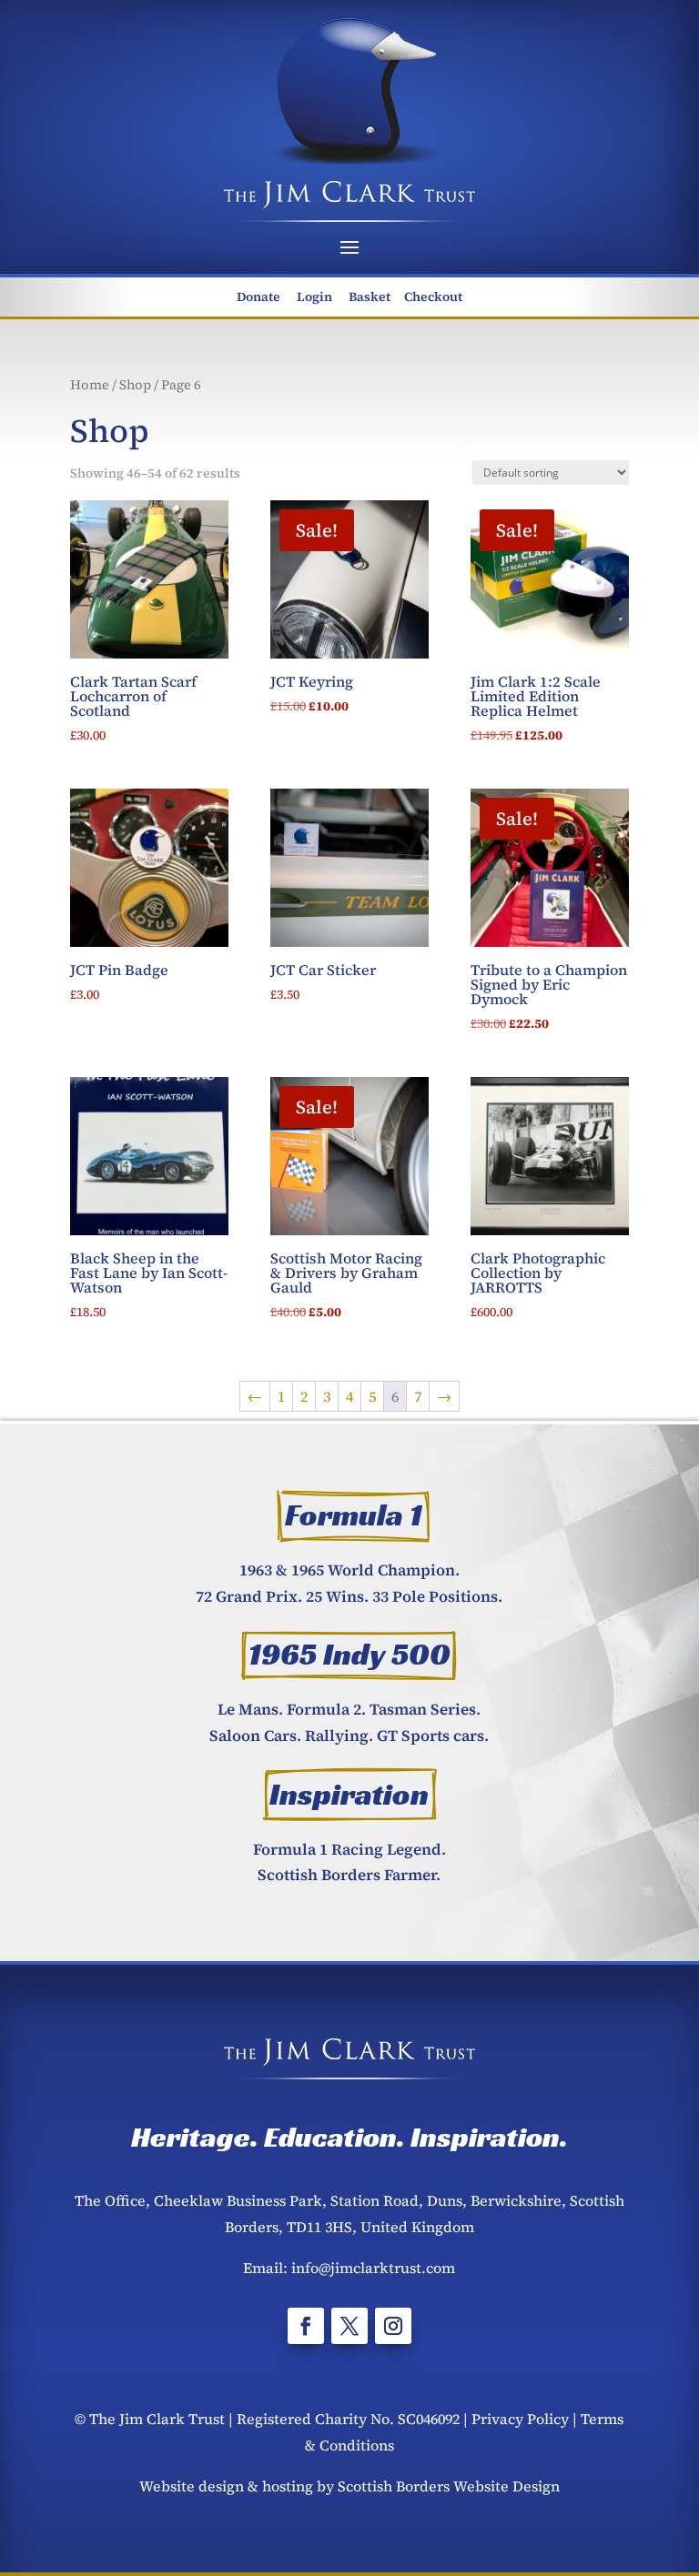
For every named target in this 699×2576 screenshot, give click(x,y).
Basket (370, 297)
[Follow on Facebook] (306, 2326)
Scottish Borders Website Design (449, 2486)
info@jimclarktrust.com (373, 2268)
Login (314, 297)
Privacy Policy (520, 2419)
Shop (135, 385)
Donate (258, 297)
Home (90, 385)
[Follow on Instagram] (393, 2326)
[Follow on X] (349, 2326)
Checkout (433, 297)
